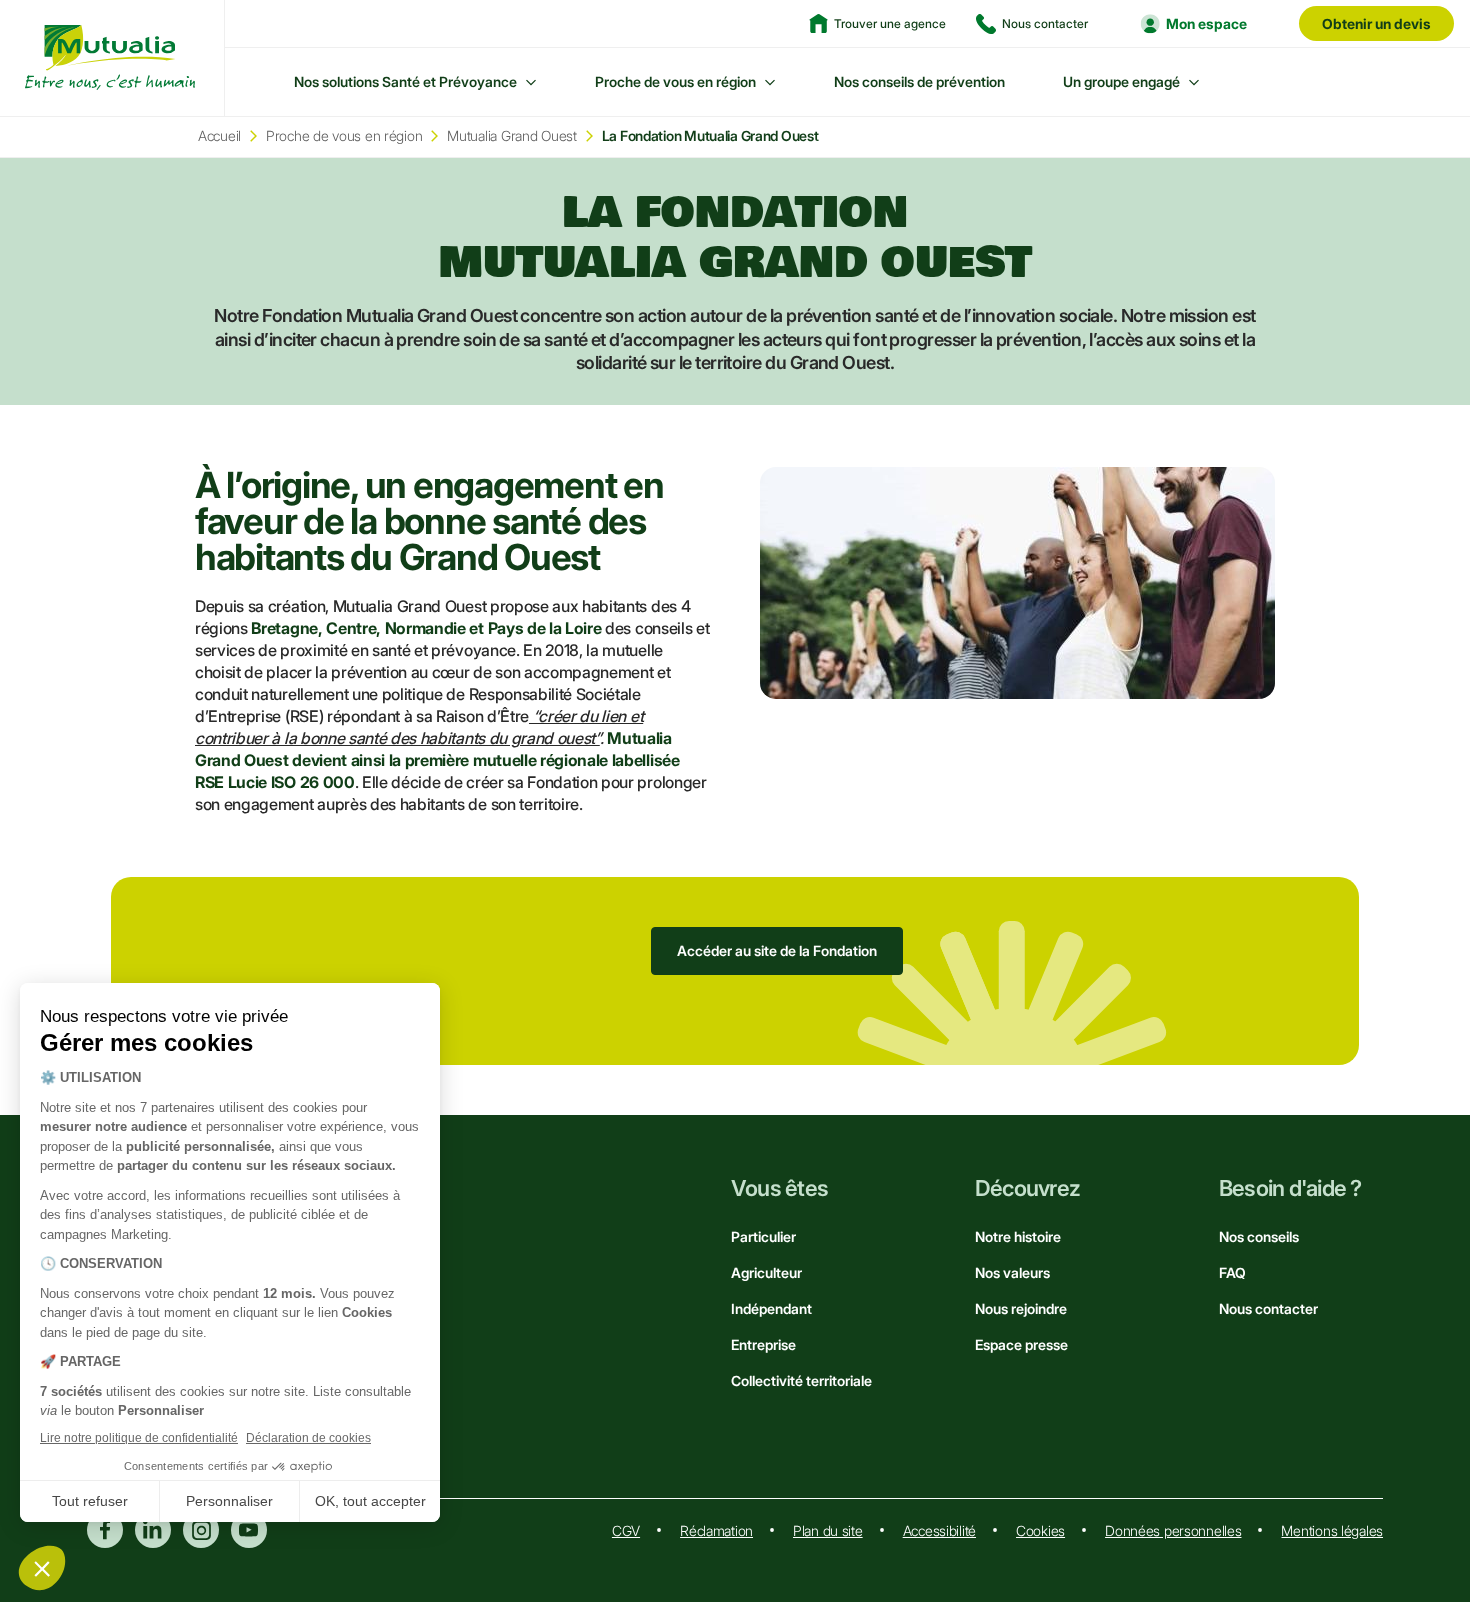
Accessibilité (939, 1530)
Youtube (249, 1530)
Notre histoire (1018, 1236)
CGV (626, 1530)
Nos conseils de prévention (919, 81)
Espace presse (1021, 1344)
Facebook (105, 1530)
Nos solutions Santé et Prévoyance (405, 81)
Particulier (763, 1236)
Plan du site (828, 1530)
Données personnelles (1173, 1530)
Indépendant (771, 1308)
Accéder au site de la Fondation (777, 950)
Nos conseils (1259, 1236)
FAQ (1232, 1272)
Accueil (219, 135)
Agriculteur (766, 1272)
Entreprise (763, 1344)
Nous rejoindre (1021, 1308)
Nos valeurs (1012, 1272)
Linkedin (153, 1530)
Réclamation (716, 1530)
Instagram (201, 1530)
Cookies (1040, 1530)
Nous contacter (1268, 1308)
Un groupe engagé (1121, 81)
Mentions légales (1332, 1530)
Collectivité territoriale (801, 1380)
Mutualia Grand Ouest (511, 135)
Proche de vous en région (675, 81)
